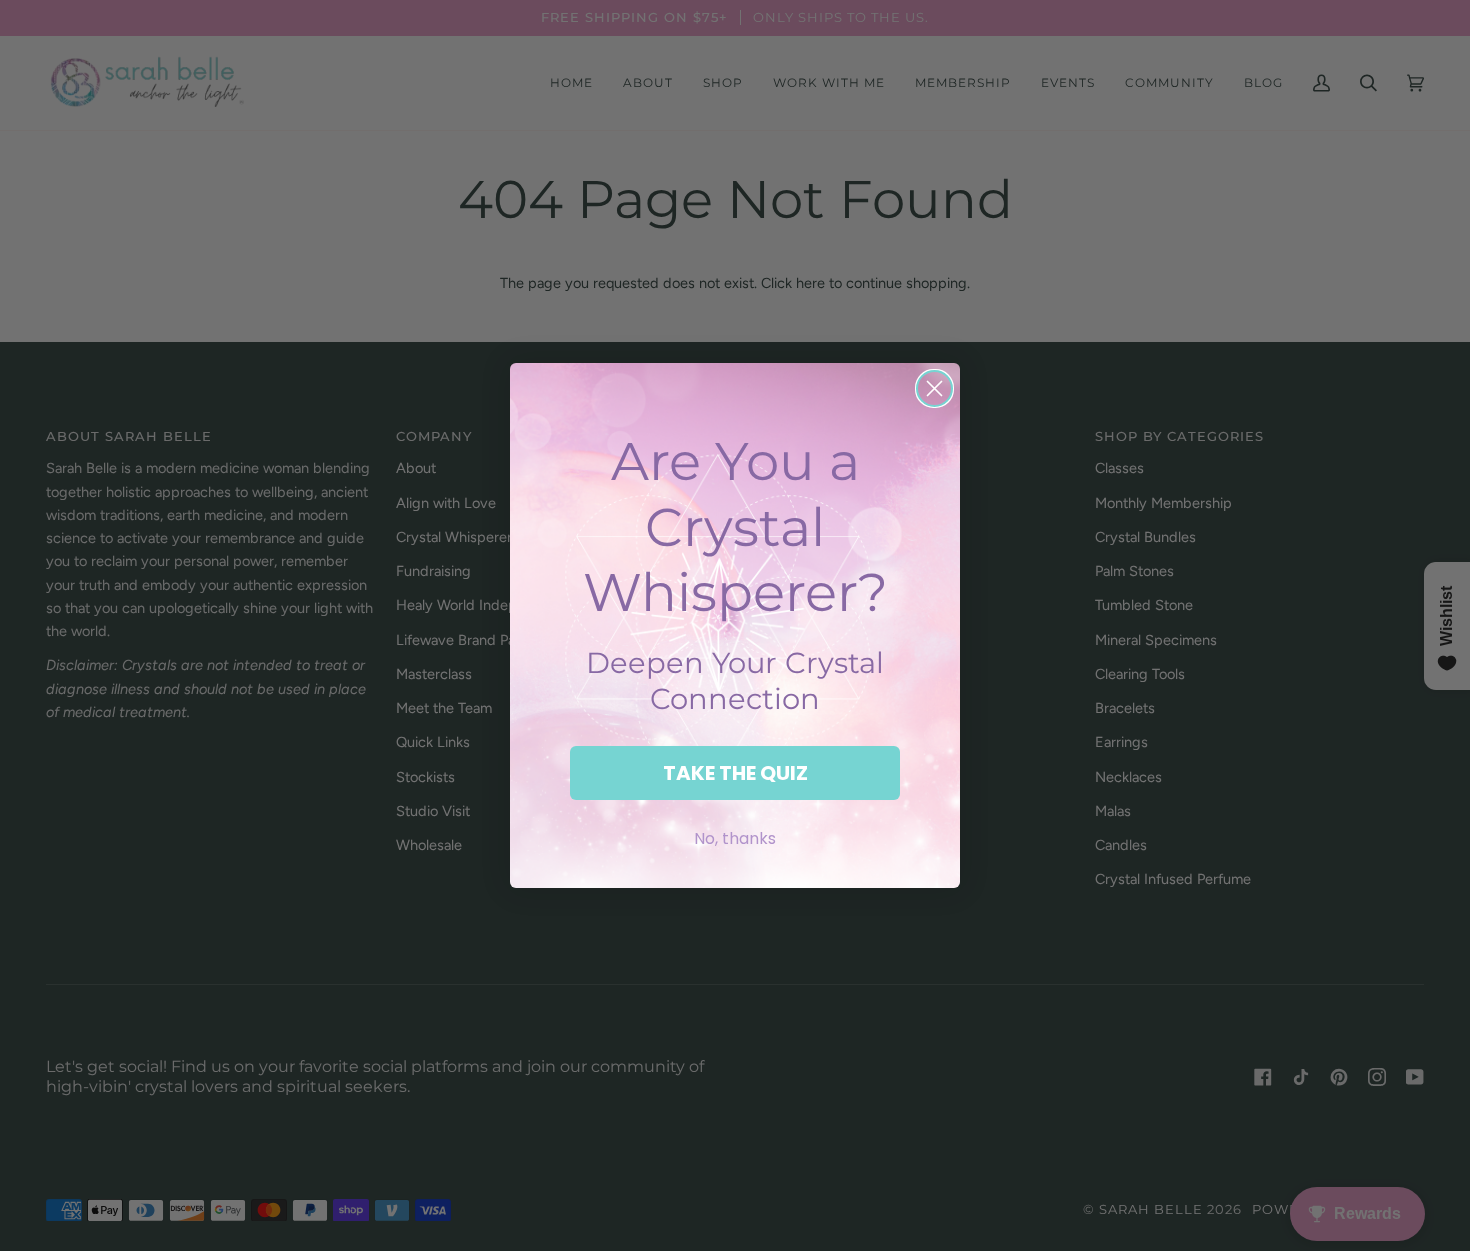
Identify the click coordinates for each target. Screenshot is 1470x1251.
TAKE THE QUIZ (735, 773)
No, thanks (735, 838)
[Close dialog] (934, 388)
